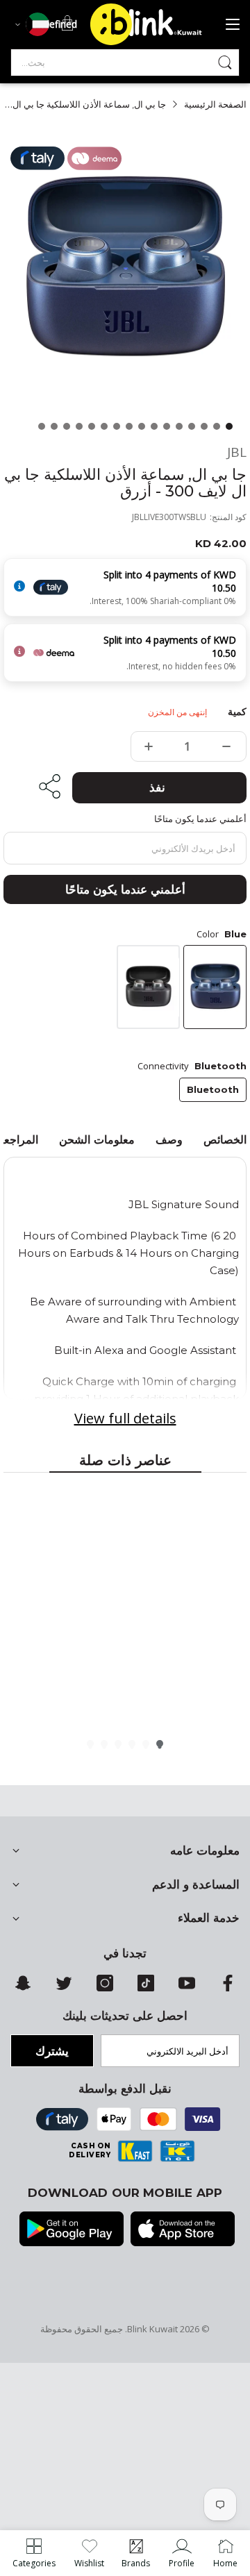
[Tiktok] (146, 1988)
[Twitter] (64, 1988)
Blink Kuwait (152, 2329)
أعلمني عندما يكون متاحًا (125, 889)
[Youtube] (187, 1988)
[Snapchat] (23, 1988)
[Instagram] (105, 1988)
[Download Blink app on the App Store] (183, 2230)
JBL (237, 452)
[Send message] (225, 62)
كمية (237, 712)
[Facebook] (228, 1988)
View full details (125, 1418)
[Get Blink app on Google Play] (72, 2230)
